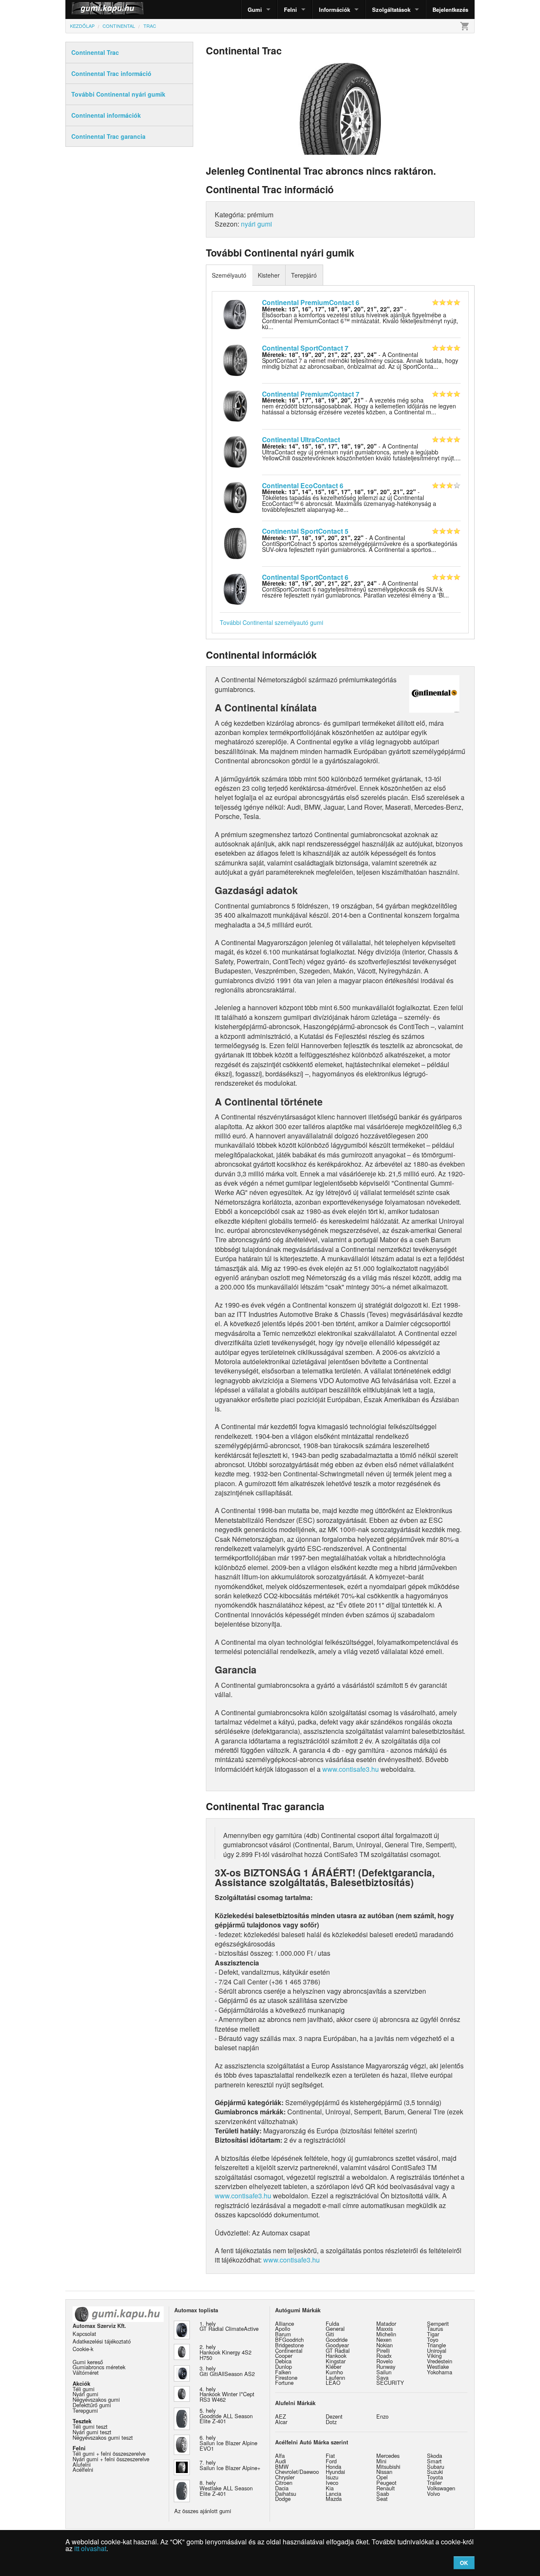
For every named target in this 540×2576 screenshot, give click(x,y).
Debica (283, 2361)
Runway (386, 2367)
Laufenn (335, 2377)
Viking (434, 2356)
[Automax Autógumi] (86, 9)
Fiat (330, 2456)
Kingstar (336, 2361)
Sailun (384, 2372)
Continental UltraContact (301, 439)
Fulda (332, 2323)
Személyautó (229, 275)
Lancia (333, 2494)
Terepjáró (304, 275)
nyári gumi (256, 224)
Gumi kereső (88, 2362)
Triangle (436, 2345)
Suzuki (435, 2472)
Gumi (255, 9)
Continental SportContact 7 (305, 348)
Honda (333, 2467)
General (335, 2329)
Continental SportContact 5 (305, 531)
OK (464, 2563)
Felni (290, 9)
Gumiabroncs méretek (99, 2367)
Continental (289, 2350)
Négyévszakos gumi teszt (103, 2437)
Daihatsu (286, 2494)
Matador (386, 2323)
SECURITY (390, 2383)
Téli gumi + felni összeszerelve (109, 2453)
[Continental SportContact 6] (235, 588)
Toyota (435, 2477)
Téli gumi (84, 2389)
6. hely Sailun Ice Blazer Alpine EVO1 (228, 2443)
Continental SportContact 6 (305, 577)
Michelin (386, 2334)
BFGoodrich (289, 2339)
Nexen (384, 2339)
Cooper (284, 2356)
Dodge (283, 2499)
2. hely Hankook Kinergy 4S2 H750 (225, 2352)
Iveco (332, 2483)
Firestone (286, 2377)
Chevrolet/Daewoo (297, 2472)
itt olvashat (90, 2548)
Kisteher (269, 275)
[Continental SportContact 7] (235, 360)
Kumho (334, 2372)
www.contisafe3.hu (351, 1769)
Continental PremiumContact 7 (311, 394)
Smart (434, 2461)
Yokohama (440, 2372)
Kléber (333, 2367)
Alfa (280, 2456)
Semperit (438, 2323)
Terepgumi (85, 2410)
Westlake (438, 2367)
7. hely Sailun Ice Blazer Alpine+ (230, 2465)
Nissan (384, 2472)
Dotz (331, 2422)
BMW (282, 2467)
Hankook (336, 2356)
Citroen (284, 2483)
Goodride (337, 2339)
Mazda (334, 2499)
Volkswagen (441, 2488)
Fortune (284, 2383)
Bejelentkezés (450, 9)
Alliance (285, 2323)
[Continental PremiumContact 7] (235, 405)
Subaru (436, 2467)
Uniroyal (437, 2350)
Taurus (435, 2329)
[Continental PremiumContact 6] (235, 314)
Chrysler (285, 2477)
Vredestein (440, 2361)
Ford (331, 2461)
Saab (383, 2494)
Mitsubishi (388, 2467)
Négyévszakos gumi (96, 2399)
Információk (335, 9)
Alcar (281, 2422)
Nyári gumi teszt (92, 2432)
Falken (283, 2372)
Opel (382, 2477)
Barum (283, 2334)
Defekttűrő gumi (92, 2405)
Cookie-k (83, 2349)
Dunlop (283, 2367)
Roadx (384, 2356)
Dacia (282, 2488)
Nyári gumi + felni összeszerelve (111, 2459)
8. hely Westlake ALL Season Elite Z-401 (226, 2488)
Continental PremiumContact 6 (311, 302)
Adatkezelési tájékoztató (102, 2341)
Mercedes (388, 2456)
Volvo (433, 2494)
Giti (330, 2334)
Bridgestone (289, 2345)
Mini (381, 2461)
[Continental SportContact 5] (235, 543)
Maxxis (385, 2329)
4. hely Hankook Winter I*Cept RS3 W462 (227, 2394)
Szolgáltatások (391, 9)
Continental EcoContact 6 (303, 485)
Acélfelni (83, 2469)
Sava (382, 2377)
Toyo (433, 2339)
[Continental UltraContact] (235, 451)
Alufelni (82, 2464)
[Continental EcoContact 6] (235, 497)
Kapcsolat (84, 2334)
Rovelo (385, 2361)
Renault (386, 2488)
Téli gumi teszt (90, 2426)
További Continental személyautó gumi (271, 622)
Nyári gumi (85, 2394)
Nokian (385, 2345)
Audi (281, 2461)
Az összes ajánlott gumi (203, 2511)
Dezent (334, 2416)
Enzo (382, 2416)
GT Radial (338, 2350)
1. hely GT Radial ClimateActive (229, 2326)
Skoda (435, 2456)
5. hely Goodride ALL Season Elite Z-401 (226, 2416)
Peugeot (386, 2483)
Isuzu (332, 2477)
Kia (330, 2488)
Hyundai (335, 2472)
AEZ (281, 2416)
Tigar (433, 2334)
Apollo (283, 2329)
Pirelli (383, 2350)
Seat (382, 2499)
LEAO (333, 2383)
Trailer (434, 2483)
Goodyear (337, 2345)
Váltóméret (86, 2372)
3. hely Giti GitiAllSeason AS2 (227, 2371)
